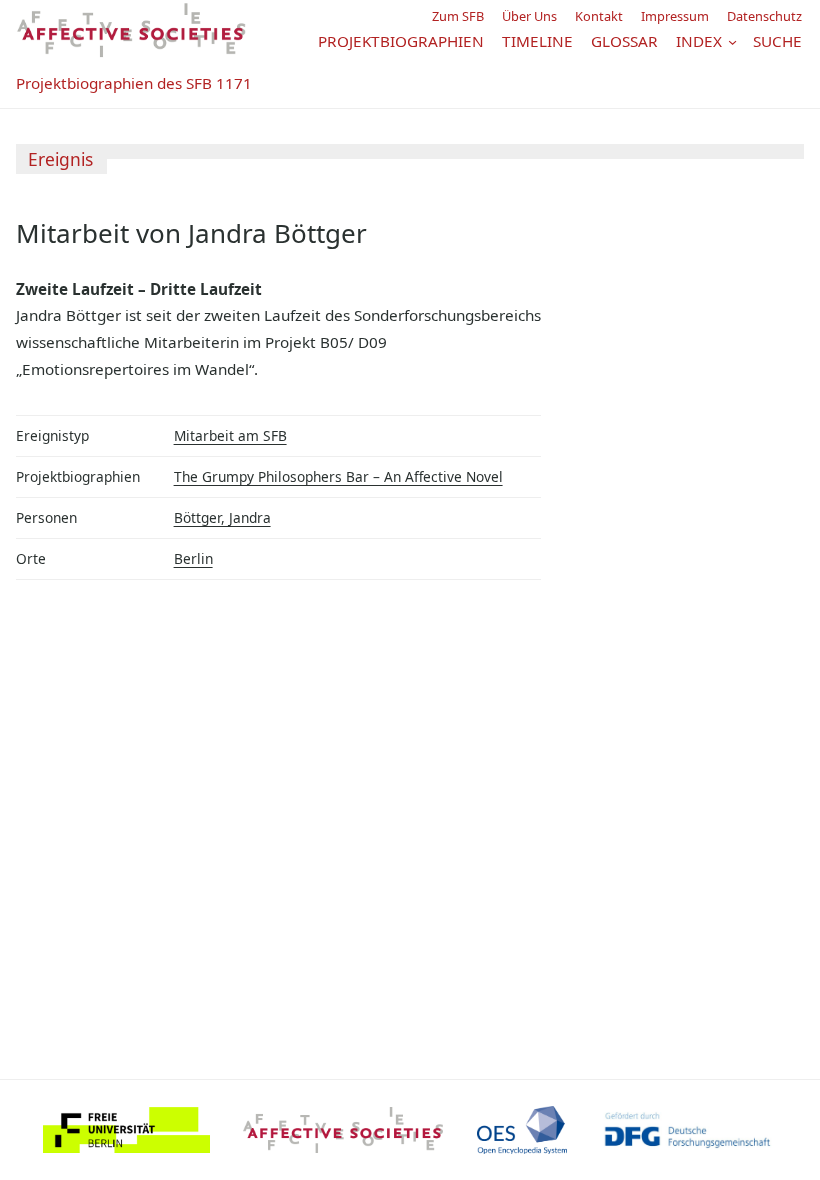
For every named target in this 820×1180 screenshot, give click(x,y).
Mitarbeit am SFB (230, 435)
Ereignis (60, 159)
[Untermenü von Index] (732, 40)
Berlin (193, 558)
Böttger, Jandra (222, 517)
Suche (777, 41)
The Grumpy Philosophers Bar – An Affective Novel (338, 476)
